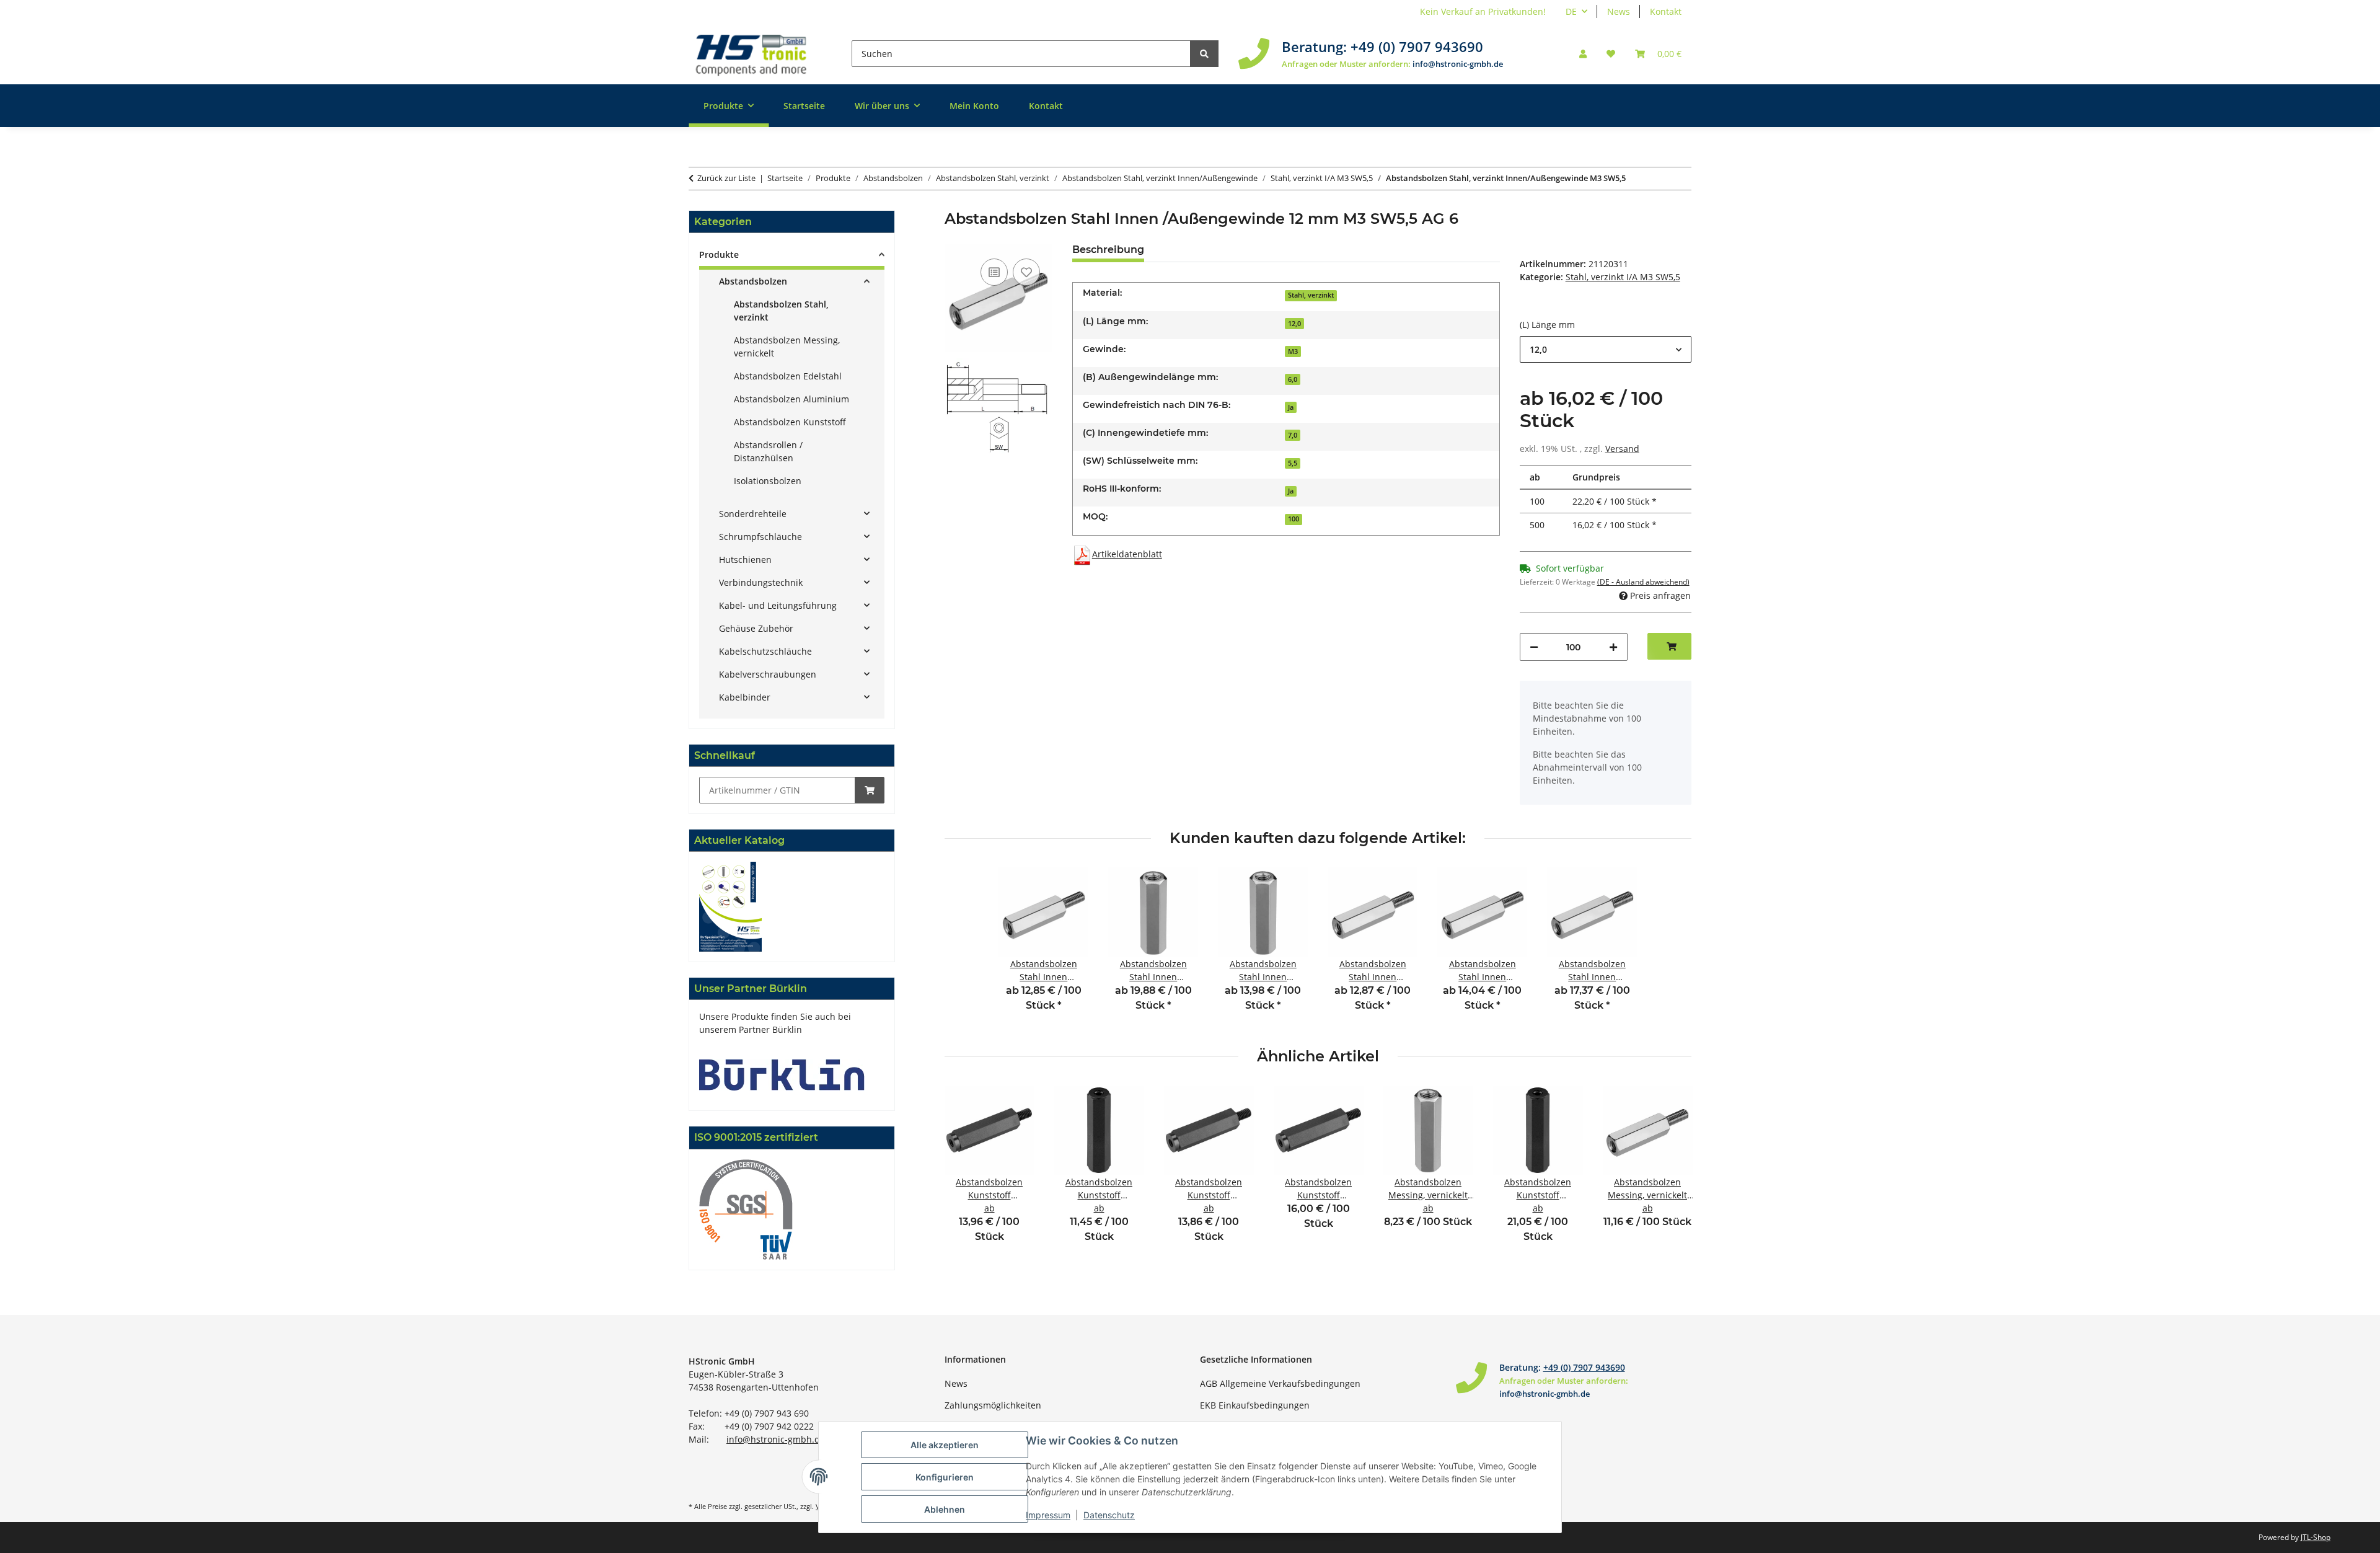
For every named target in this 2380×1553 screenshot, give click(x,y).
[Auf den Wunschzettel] (1026, 272)
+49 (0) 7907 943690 (1417, 46)
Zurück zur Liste (726, 178)
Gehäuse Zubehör (756, 628)
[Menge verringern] (1534, 647)
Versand (1622, 449)
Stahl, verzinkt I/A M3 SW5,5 (1623, 277)
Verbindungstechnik (761, 582)
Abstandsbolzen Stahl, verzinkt (781, 311)
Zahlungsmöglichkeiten (993, 1405)
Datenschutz (1109, 1515)
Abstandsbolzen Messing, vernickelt (787, 347)
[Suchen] (1204, 54)
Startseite (804, 106)
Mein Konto (974, 106)
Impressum (1048, 1515)
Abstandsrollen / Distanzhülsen (768, 451)
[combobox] (1606, 349)
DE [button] (1571, 11)
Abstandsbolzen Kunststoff (790, 422)
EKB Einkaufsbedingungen (1255, 1405)
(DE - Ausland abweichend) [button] (1643, 582)
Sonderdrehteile (753, 514)
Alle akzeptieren (945, 1445)
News (1619, 11)
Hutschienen (745, 560)
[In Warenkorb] (870, 790)
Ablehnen (945, 1509)
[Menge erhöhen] (1613, 647)
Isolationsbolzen (768, 481)
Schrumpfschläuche (760, 537)
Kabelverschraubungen (768, 674)
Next (1671, 1172)
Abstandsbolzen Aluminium (791, 399)
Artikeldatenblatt (1127, 554)
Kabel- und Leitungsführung (778, 605)
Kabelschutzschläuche (765, 651)
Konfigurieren (945, 1477)
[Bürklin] (782, 1074)
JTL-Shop (2316, 1537)
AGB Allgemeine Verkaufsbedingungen (1280, 1383)
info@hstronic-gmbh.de (1458, 64)
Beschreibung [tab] (1108, 250)
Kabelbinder (745, 697)
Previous (965, 1172)
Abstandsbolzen (753, 281)
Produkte (719, 254)
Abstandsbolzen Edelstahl (788, 376)
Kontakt (1666, 11)
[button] (1583, 54)
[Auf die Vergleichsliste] (994, 272)
